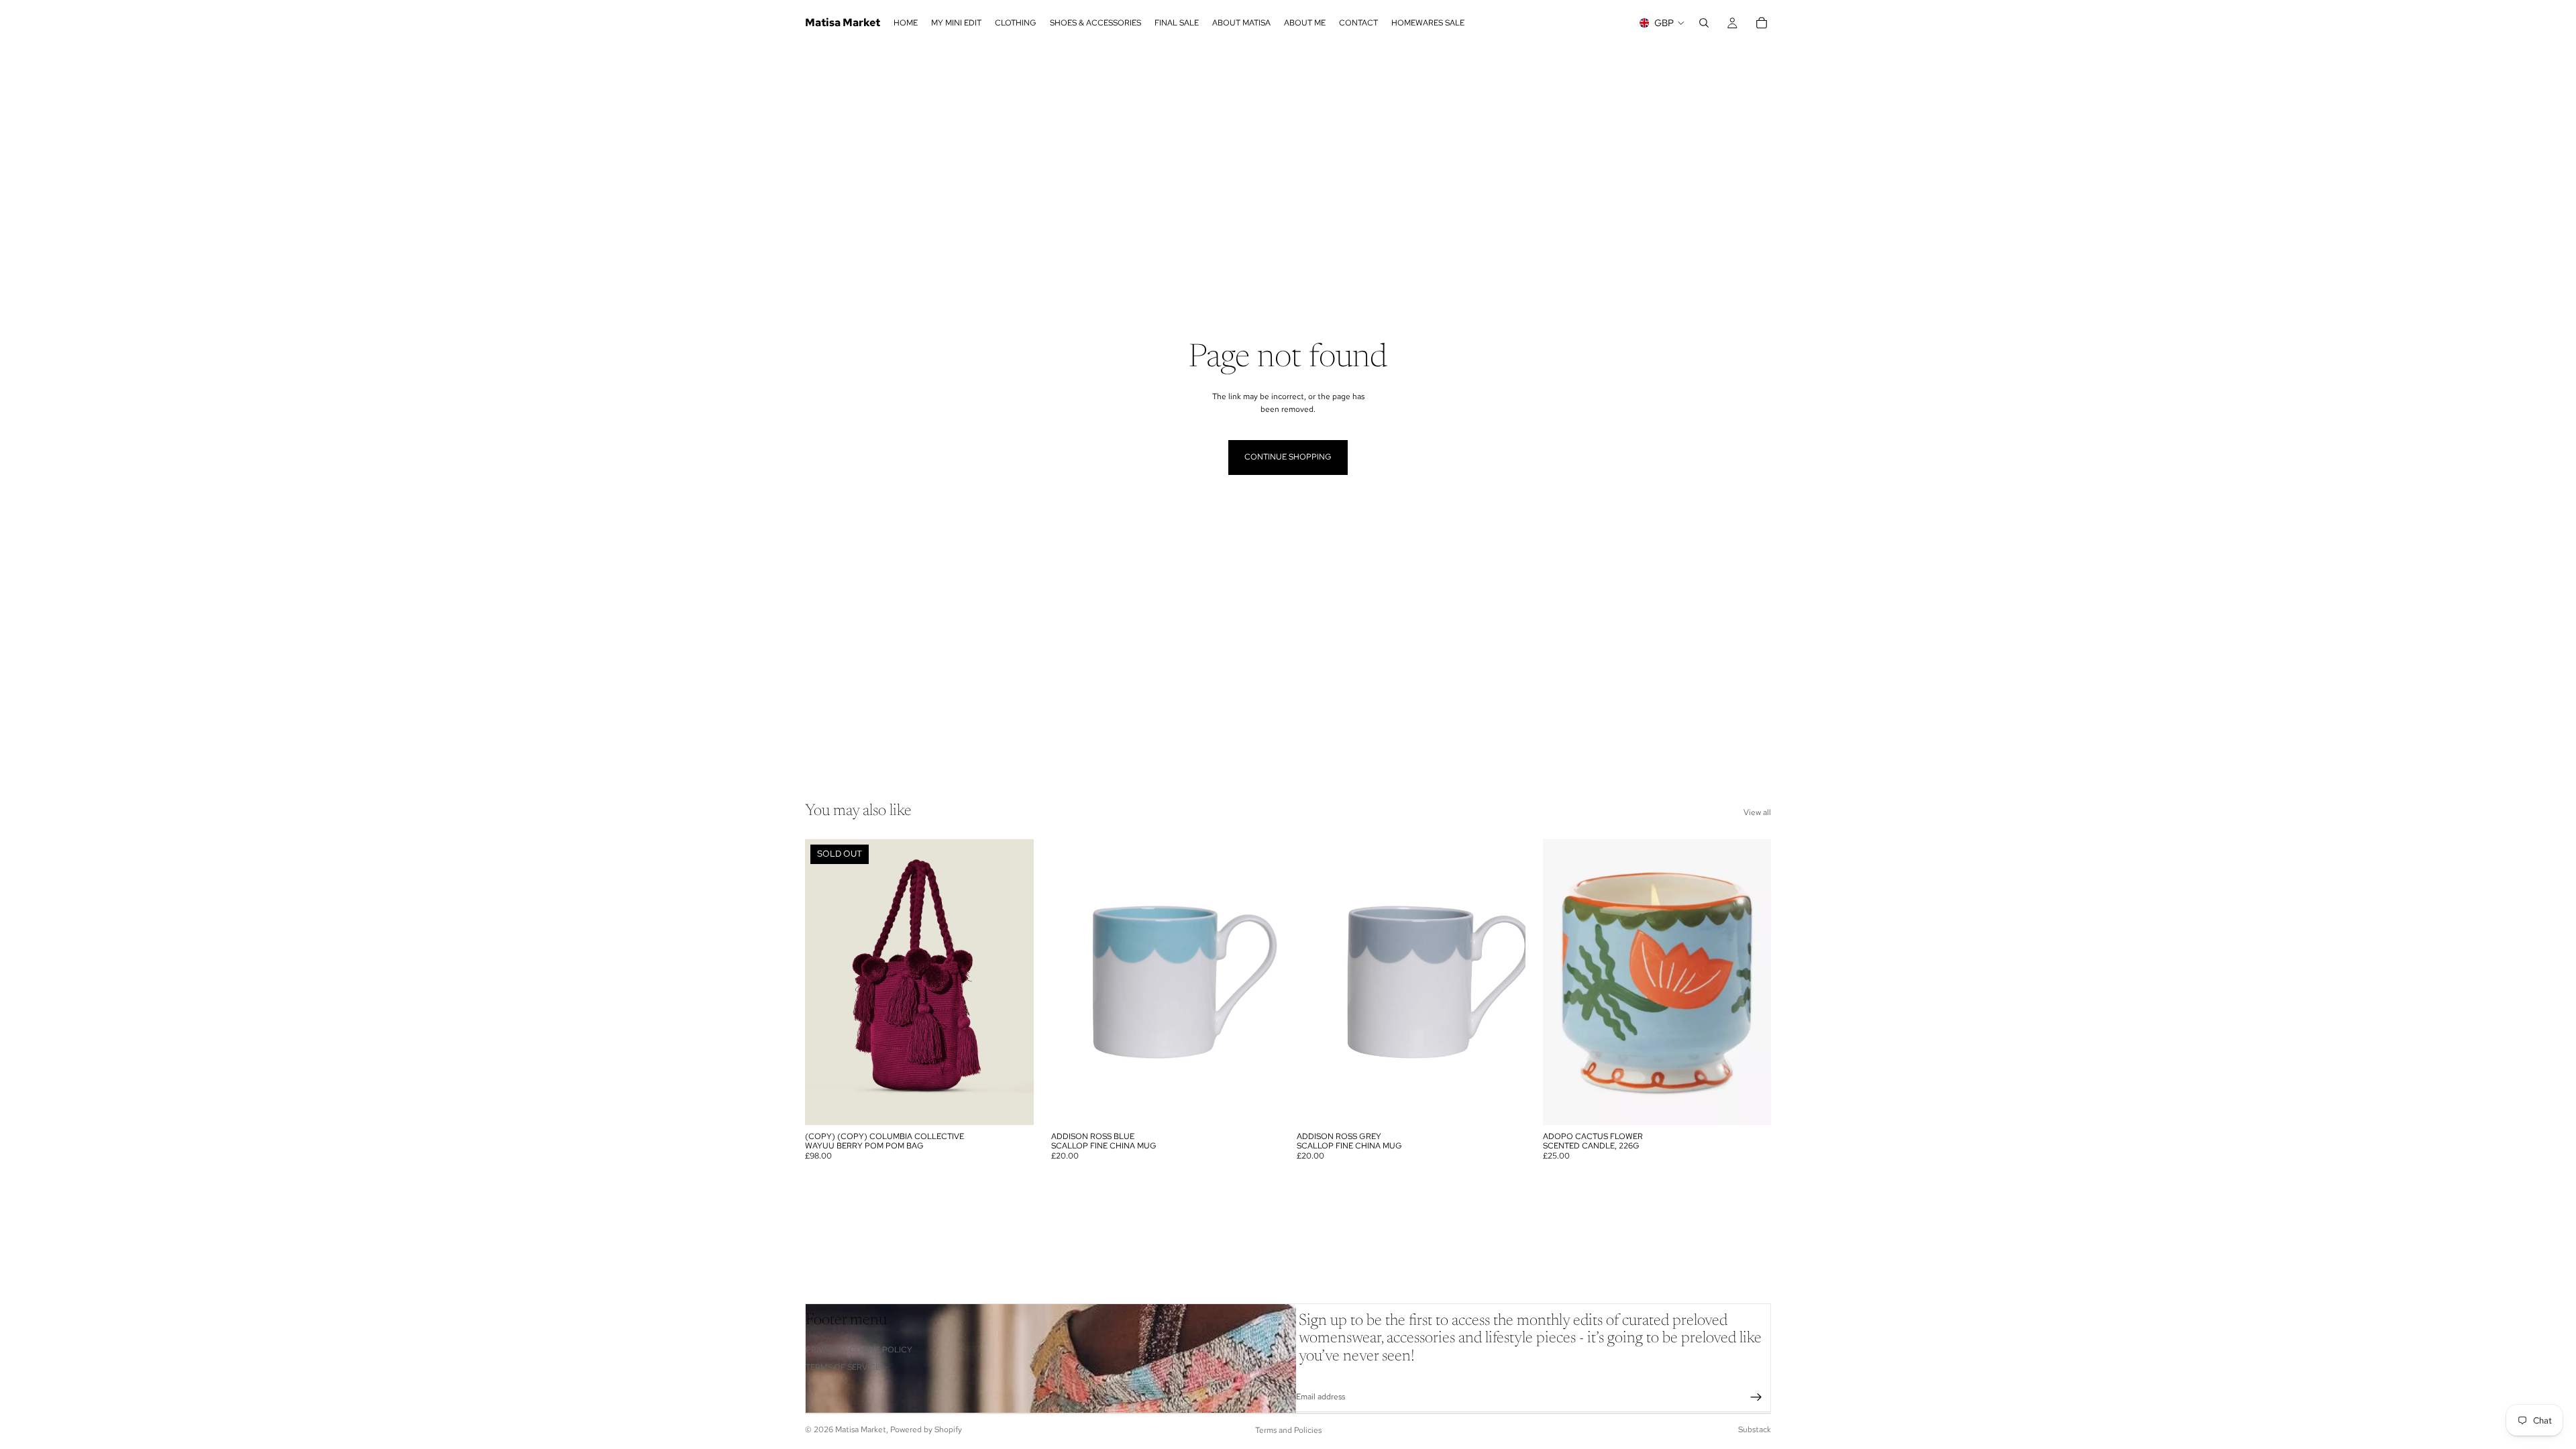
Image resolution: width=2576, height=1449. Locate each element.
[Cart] (1762, 23)
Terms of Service (843, 1367)
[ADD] (1258, 1104)
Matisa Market (861, 1430)
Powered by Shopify (926, 1430)
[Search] (1704, 23)
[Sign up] (1756, 1397)
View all (1757, 812)
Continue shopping (1288, 457)
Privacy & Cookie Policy (859, 1350)
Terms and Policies (1288, 1430)
